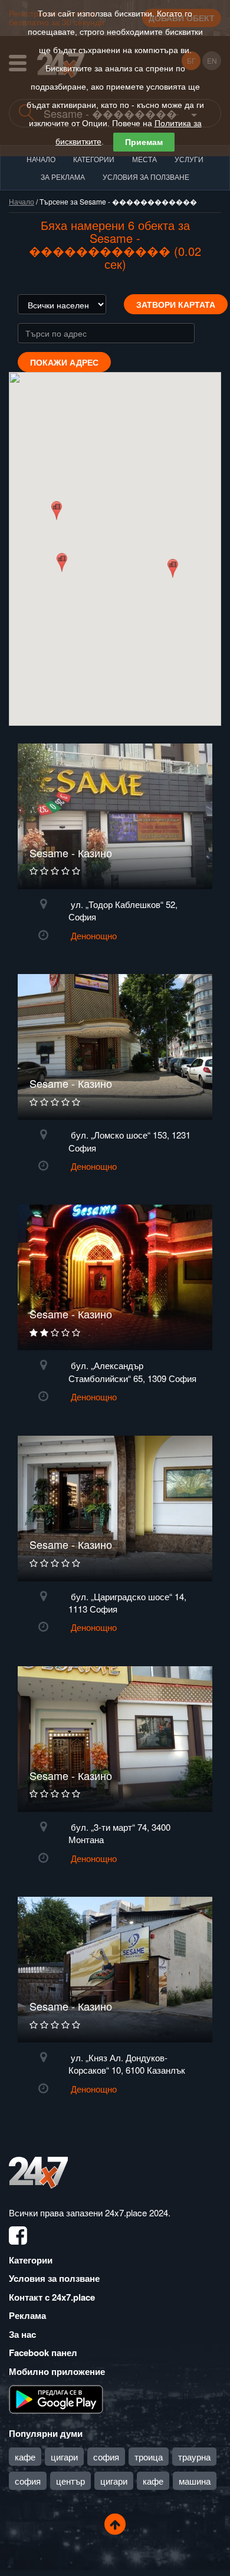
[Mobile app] (56, 2399)
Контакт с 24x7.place (52, 2297)
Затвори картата (176, 304)
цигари (64, 2457)
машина (195, 2481)
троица (149, 2457)
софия (106, 2457)
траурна (194, 2457)
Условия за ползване (146, 177)
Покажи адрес (64, 362)
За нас (22, 2334)
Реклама (27, 2315)
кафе (25, 2457)
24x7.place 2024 (137, 2213)
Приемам (144, 142)
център (70, 2481)
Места (144, 159)
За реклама (63, 177)
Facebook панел (43, 2353)
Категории (94, 159)
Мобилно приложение (57, 2371)
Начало (41, 159)
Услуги (189, 159)
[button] (62, 562)
